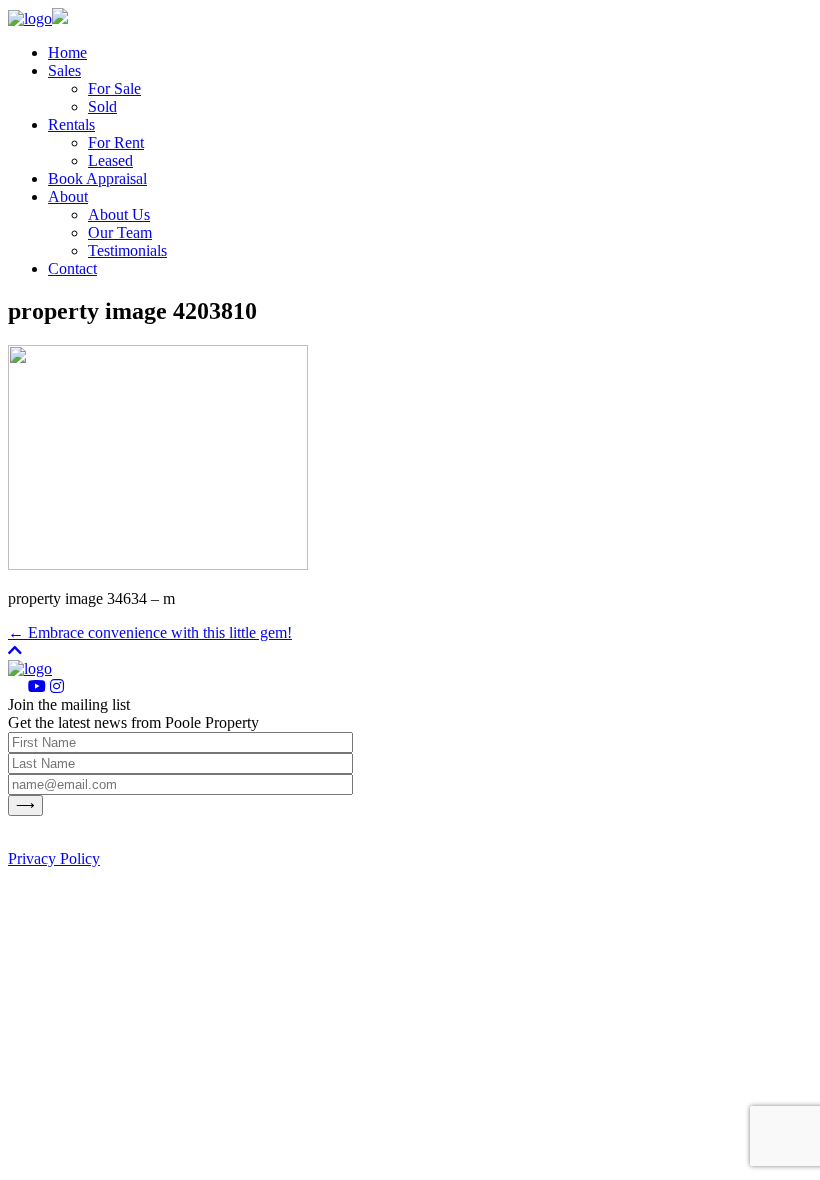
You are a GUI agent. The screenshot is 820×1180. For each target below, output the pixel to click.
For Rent (116, 142)
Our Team (120, 232)
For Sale (114, 88)
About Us (119, 214)
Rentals (71, 124)
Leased (110, 160)
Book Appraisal (97, 178)
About (68, 196)
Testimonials (127, 250)
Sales (64, 70)
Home (67, 52)
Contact (72, 268)
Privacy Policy (54, 858)
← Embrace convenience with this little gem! (150, 632)
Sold (102, 106)
